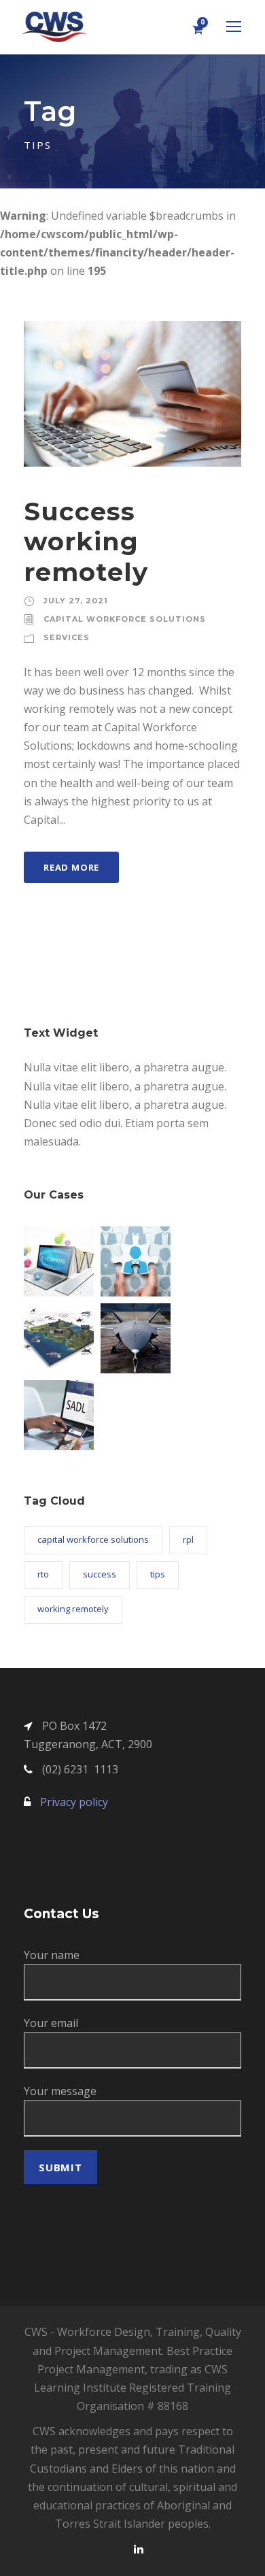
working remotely (73, 1609)
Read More (71, 867)
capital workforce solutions (93, 1539)
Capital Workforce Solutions (125, 619)
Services (67, 637)
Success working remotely (86, 541)
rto (43, 1574)
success (100, 1574)
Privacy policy (74, 1802)
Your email (51, 2023)
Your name (52, 1955)
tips (158, 1574)
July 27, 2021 (76, 601)
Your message (60, 2091)
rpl (188, 1539)
